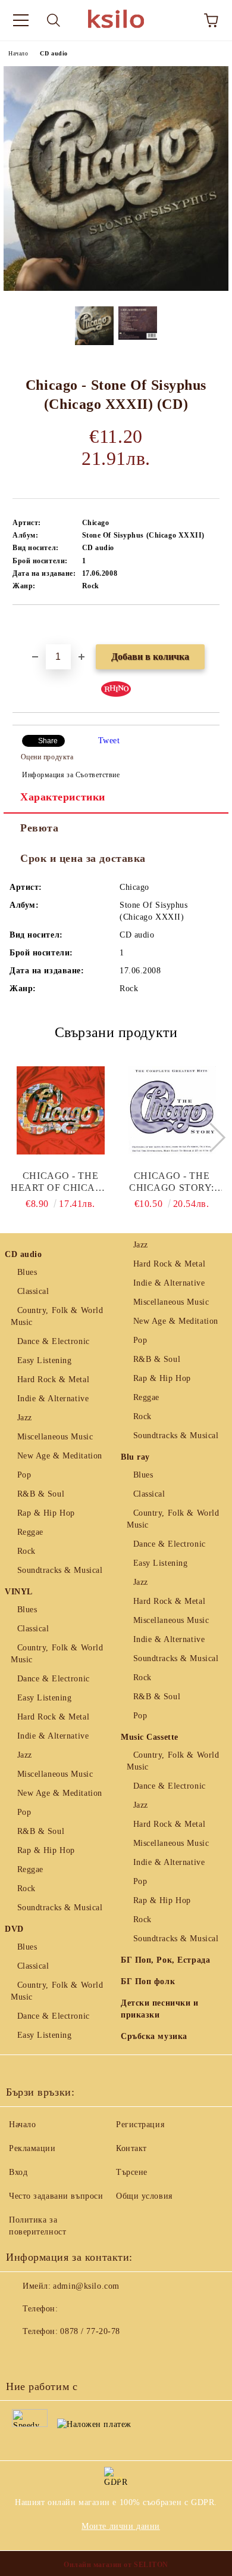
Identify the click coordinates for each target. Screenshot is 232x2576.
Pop (24, 1475)
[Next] (210, 1137)
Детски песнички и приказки (160, 2009)
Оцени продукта (47, 757)
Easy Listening (44, 1360)
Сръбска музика (154, 2036)
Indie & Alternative (53, 1399)
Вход (18, 2172)
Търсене (132, 2172)
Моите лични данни (121, 2526)
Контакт (131, 2148)
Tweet (109, 741)
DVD (14, 1929)
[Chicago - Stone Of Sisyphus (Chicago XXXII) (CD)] (116, 288)
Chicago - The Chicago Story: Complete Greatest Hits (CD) (172, 1182)
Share (48, 741)
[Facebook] (21, 2355)
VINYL (19, 1592)
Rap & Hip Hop (46, 1513)
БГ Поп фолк (148, 1981)
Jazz (25, 1418)
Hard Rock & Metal (53, 1379)
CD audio (54, 53)
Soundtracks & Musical (60, 1570)
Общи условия (144, 2196)
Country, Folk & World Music (57, 1316)
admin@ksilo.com (86, 2286)
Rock (26, 1551)
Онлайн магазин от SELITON (116, 2565)
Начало (18, 53)
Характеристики (63, 797)
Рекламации (32, 2148)
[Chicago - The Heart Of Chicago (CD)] (61, 1110)
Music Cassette (150, 1737)
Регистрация (140, 2125)
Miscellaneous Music (55, 1437)
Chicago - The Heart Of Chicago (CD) (60, 1182)
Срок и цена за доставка (83, 858)
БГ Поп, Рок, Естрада (165, 1960)
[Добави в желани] (211, 625)
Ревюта (39, 828)
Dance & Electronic (54, 1341)
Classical (33, 1291)
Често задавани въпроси (56, 2196)
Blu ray (135, 1457)
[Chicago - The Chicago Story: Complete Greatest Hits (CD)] (172, 1110)
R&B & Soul (41, 1494)
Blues (27, 1272)
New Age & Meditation (60, 1456)
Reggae (30, 1532)
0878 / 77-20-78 (90, 2331)
